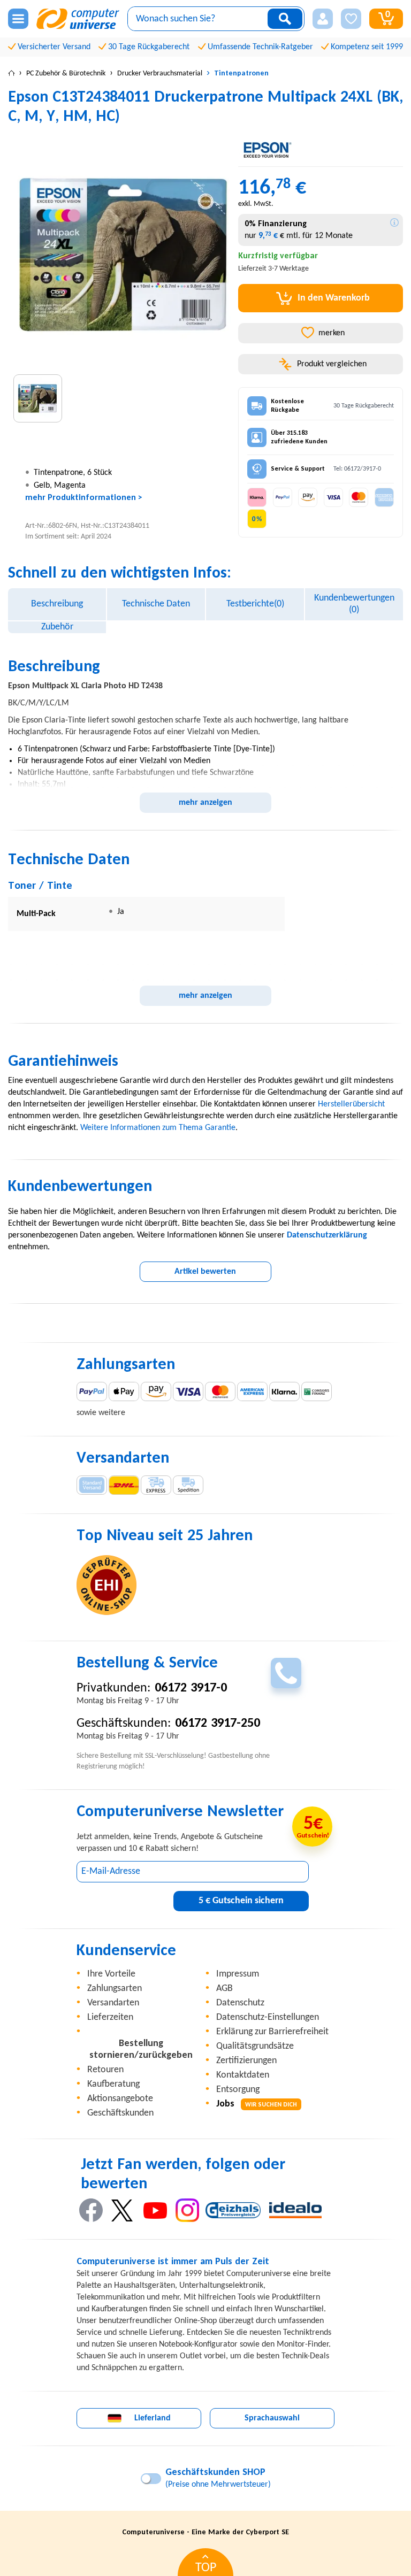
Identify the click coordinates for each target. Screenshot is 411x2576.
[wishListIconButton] (351, 19)
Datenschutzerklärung (327, 1235)
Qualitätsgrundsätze (255, 2046)
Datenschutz (240, 2003)
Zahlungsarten (115, 1989)
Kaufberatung (113, 2084)
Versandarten (113, 2003)
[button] (323, 19)
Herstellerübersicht (351, 1104)
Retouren (105, 2070)
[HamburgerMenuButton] (18, 19)
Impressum (238, 1974)
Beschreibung (57, 604)
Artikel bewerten (205, 1272)
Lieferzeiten (110, 2017)
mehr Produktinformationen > (84, 498)
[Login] (323, 19)
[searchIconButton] (285, 19)
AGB (224, 1989)
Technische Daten (156, 604)
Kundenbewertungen (354, 604)
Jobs (257, 2104)
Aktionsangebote (120, 2099)
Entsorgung (238, 2090)
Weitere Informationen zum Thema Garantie (158, 1128)
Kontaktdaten (243, 2075)
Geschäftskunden (120, 2113)
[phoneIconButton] (286, 1673)
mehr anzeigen (205, 803)
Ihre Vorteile (111, 1974)
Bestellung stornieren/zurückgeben (141, 2050)
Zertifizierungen (246, 2061)
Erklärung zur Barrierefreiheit (272, 2032)
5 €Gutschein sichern (241, 1901)
